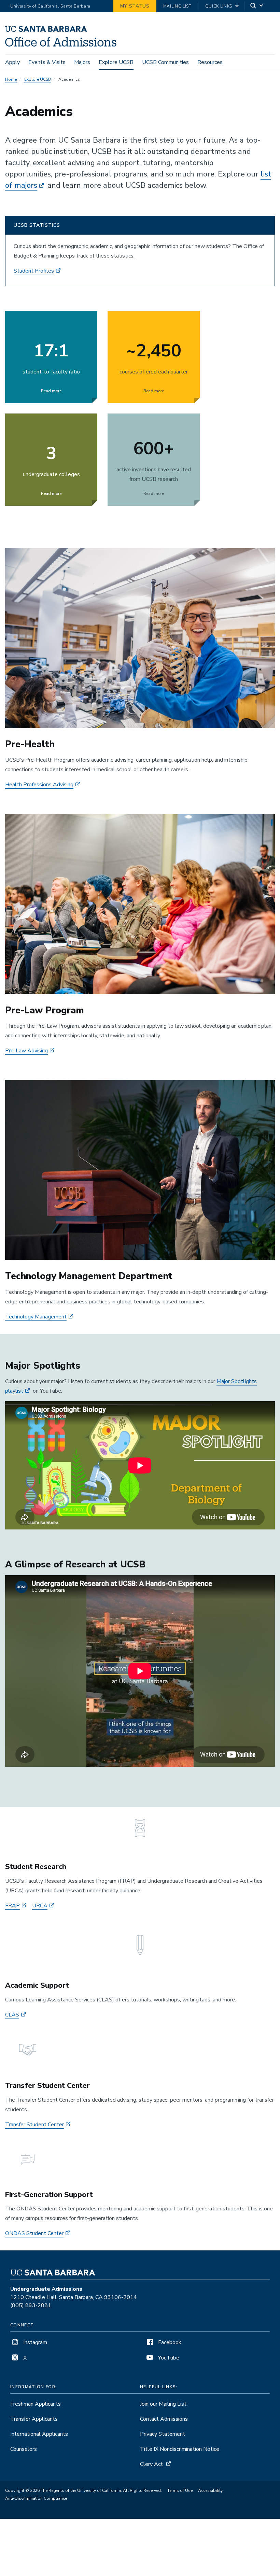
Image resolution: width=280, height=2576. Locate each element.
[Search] (257, 6)
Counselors (24, 2449)
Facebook (169, 2342)
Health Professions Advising (39, 785)
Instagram (34, 2342)
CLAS (12, 2015)
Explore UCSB (116, 62)
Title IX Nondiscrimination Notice (180, 2449)
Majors (82, 62)
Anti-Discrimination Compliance (36, 2498)
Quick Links (219, 6)
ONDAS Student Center (34, 2233)
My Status (135, 6)
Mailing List (177, 6)
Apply (12, 62)
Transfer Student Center (34, 2125)
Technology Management (36, 1317)
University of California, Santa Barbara (50, 6)
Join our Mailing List (163, 2404)
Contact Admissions (164, 2419)
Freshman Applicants (36, 2404)
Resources (210, 62)
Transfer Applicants (34, 2419)
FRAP (12, 1906)
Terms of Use (180, 2490)
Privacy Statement (163, 2434)
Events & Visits (47, 62)
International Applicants (39, 2434)
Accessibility (210, 2490)
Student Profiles (34, 271)
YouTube (168, 2358)
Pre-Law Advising (26, 1051)
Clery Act (151, 2464)
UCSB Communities (165, 62)
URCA (40, 1906)
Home (11, 79)
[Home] (61, 45)
